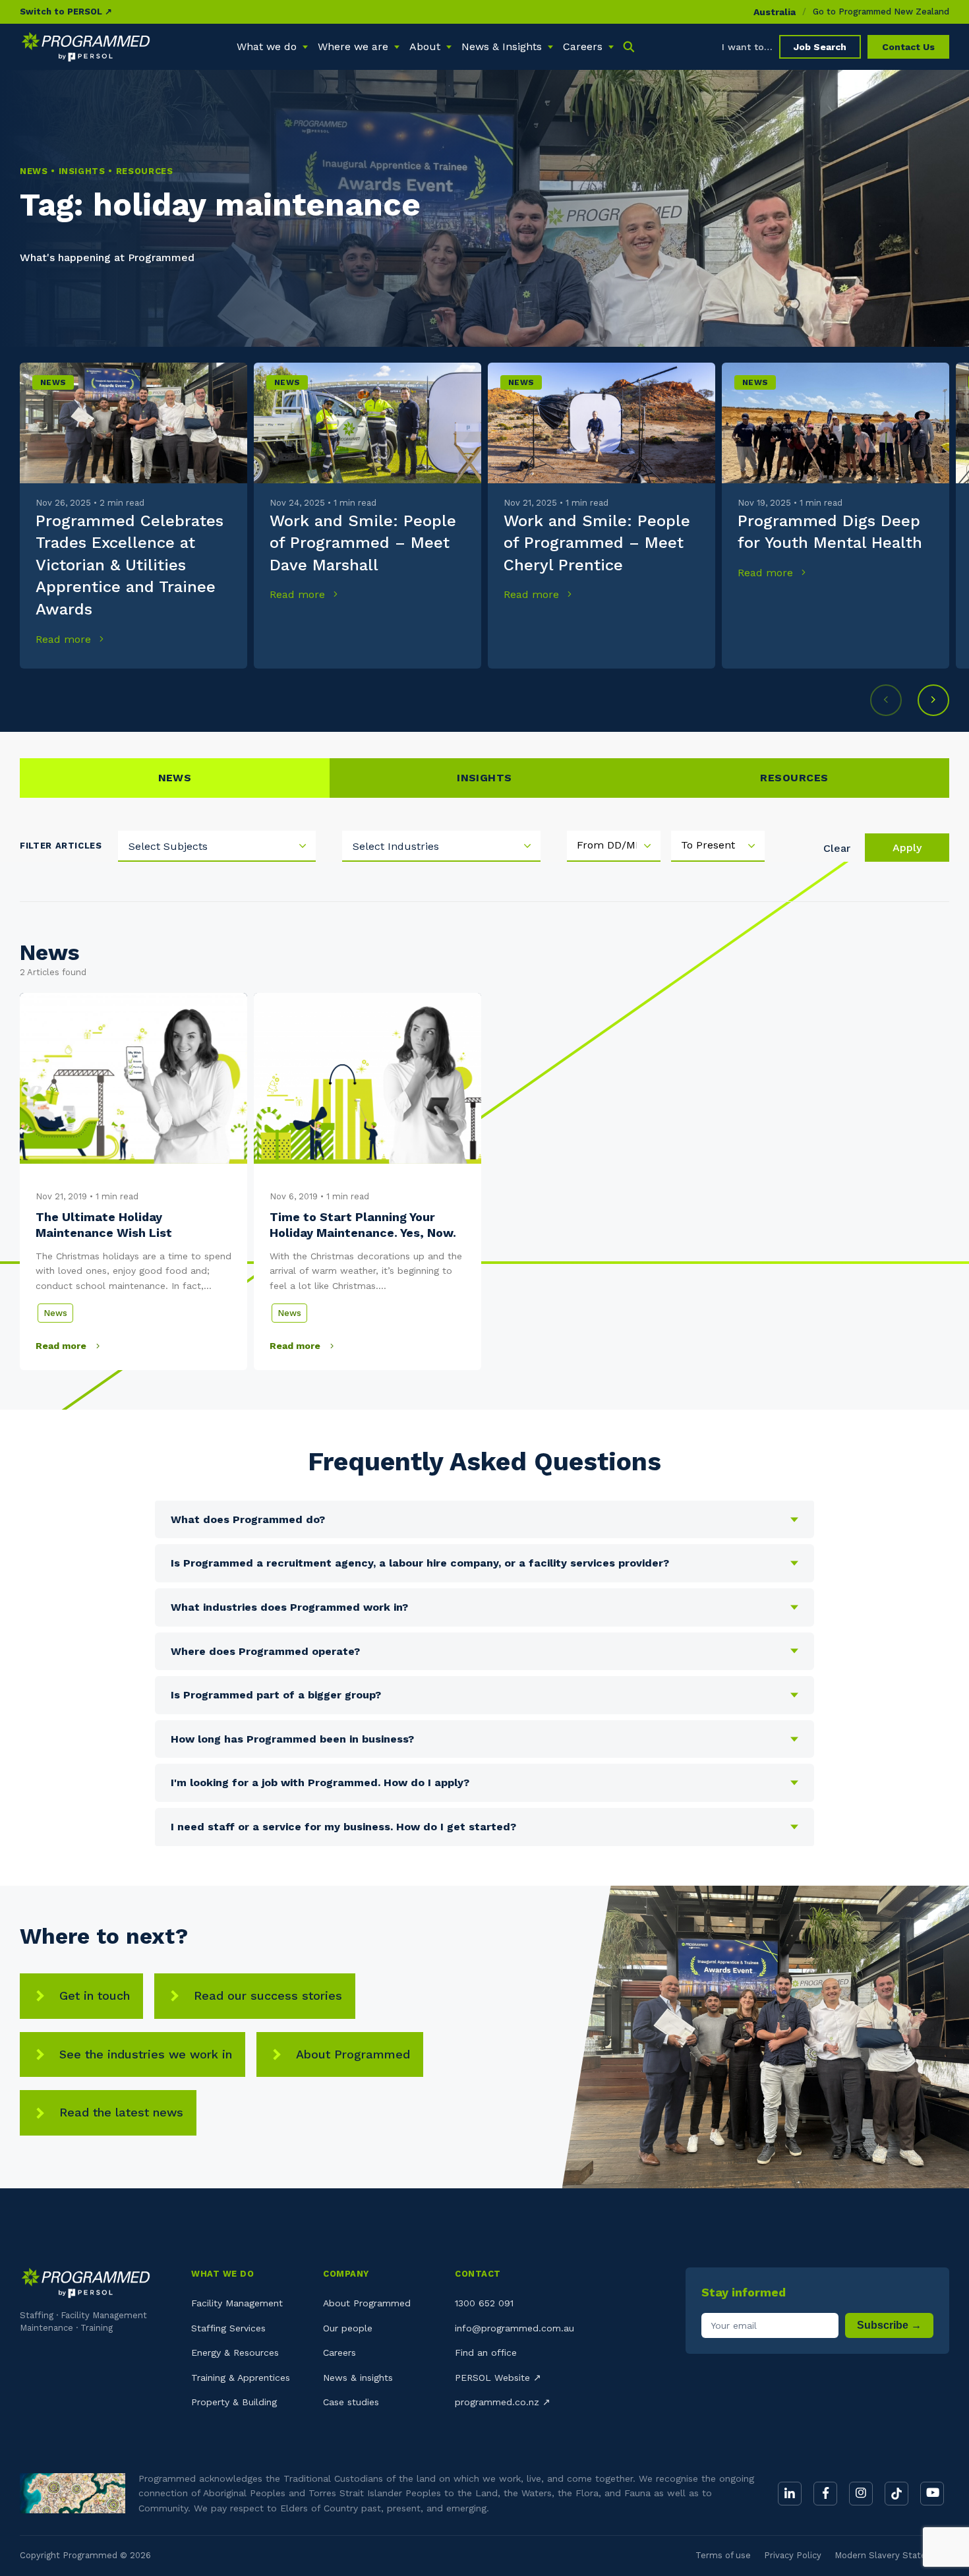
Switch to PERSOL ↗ (66, 12)
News (53, 382)
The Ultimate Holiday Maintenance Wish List (104, 1225)
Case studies (351, 2402)
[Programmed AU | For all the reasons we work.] (86, 47)
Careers (339, 2352)
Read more (65, 639)
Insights (484, 778)
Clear (837, 848)
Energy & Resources (235, 2352)
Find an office (486, 2352)
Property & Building (234, 2402)
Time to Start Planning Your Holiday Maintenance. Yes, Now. (363, 1225)
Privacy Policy (793, 2555)
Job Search (820, 47)
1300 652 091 (484, 2303)
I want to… (747, 47)
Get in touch (95, 1995)
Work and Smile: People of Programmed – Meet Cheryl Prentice (597, 543)
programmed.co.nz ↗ (503, 2402)
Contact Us (908, 47)
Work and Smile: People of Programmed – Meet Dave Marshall (363, 543)
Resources (794, 778)
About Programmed (353, 2054)
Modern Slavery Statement (892, 2555)
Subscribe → (889, 2325)
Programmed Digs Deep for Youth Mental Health (830, 532)
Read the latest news (121, 2112)
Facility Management (237, 2303)
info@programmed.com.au (514, 2328)
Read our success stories (268, 1995)
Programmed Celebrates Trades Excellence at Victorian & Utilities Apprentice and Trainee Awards (130, 565)
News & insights (358, 2378)
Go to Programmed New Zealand (881, 12)
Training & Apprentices (241, 2378)
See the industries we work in (146, 2054)
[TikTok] (896, 2494)
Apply (907, 848)
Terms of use (723, 2555)
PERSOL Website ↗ (498, 2378)
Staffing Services (228, 2328)
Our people (348, 2328)
